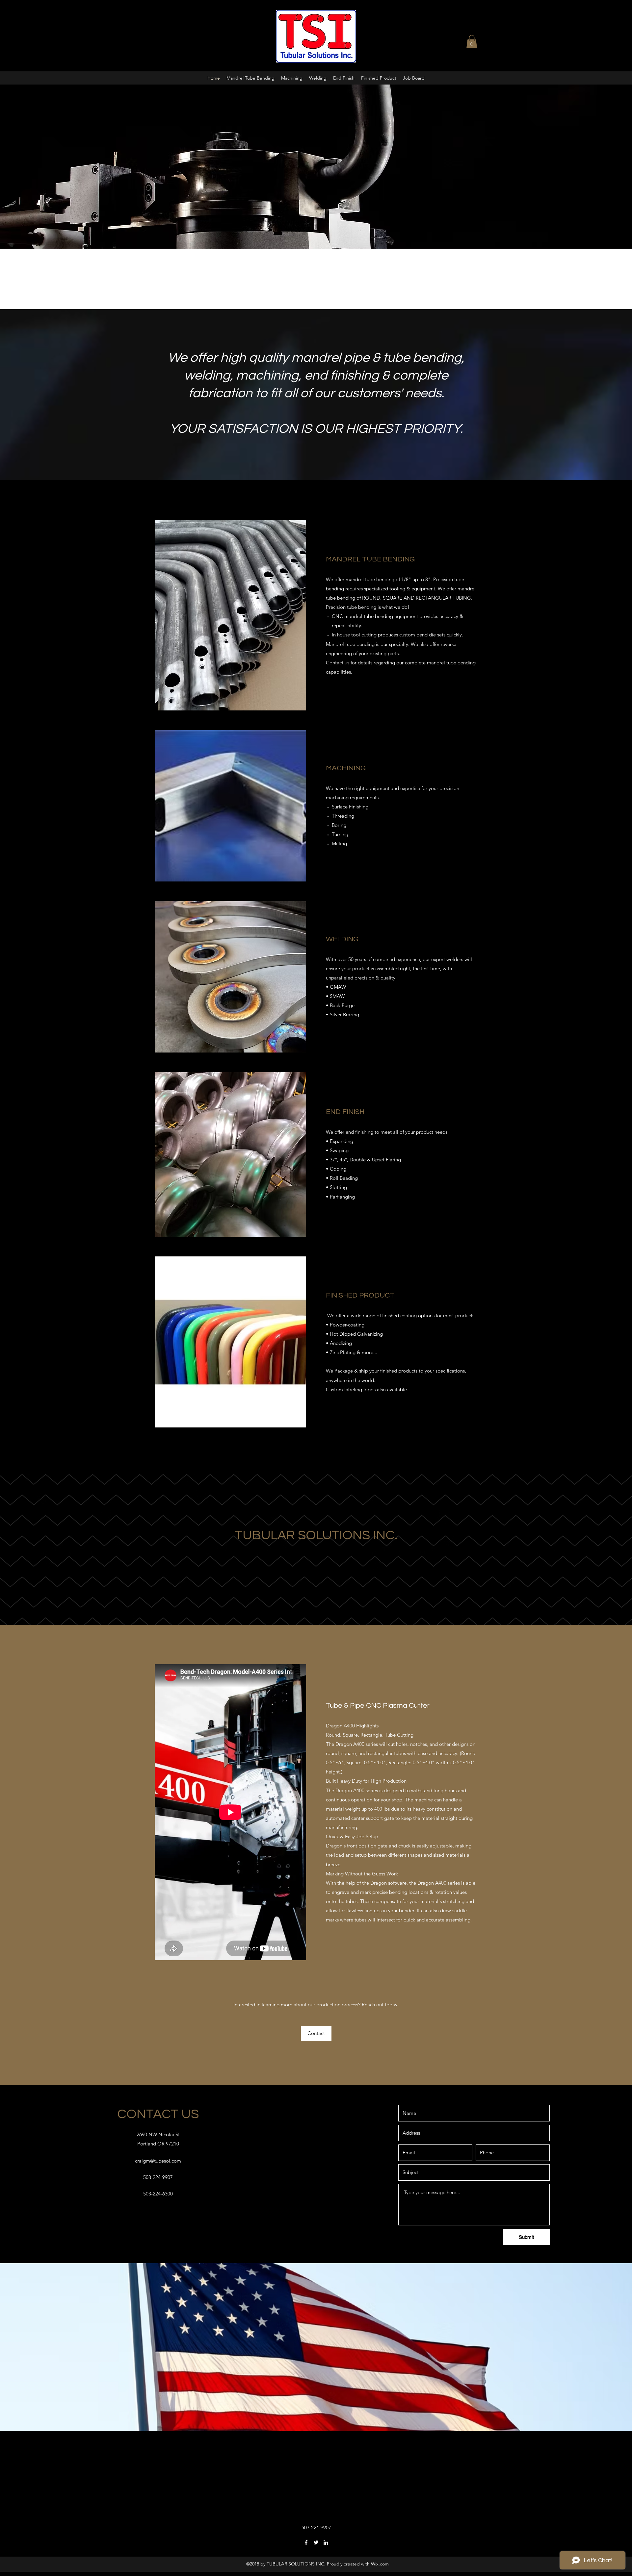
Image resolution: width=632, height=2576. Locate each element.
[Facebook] (306, 2542)
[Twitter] (316, 2542)
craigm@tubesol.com (158, 2161)
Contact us (338, 663)
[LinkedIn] (326, 2542)
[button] (472, 42)
